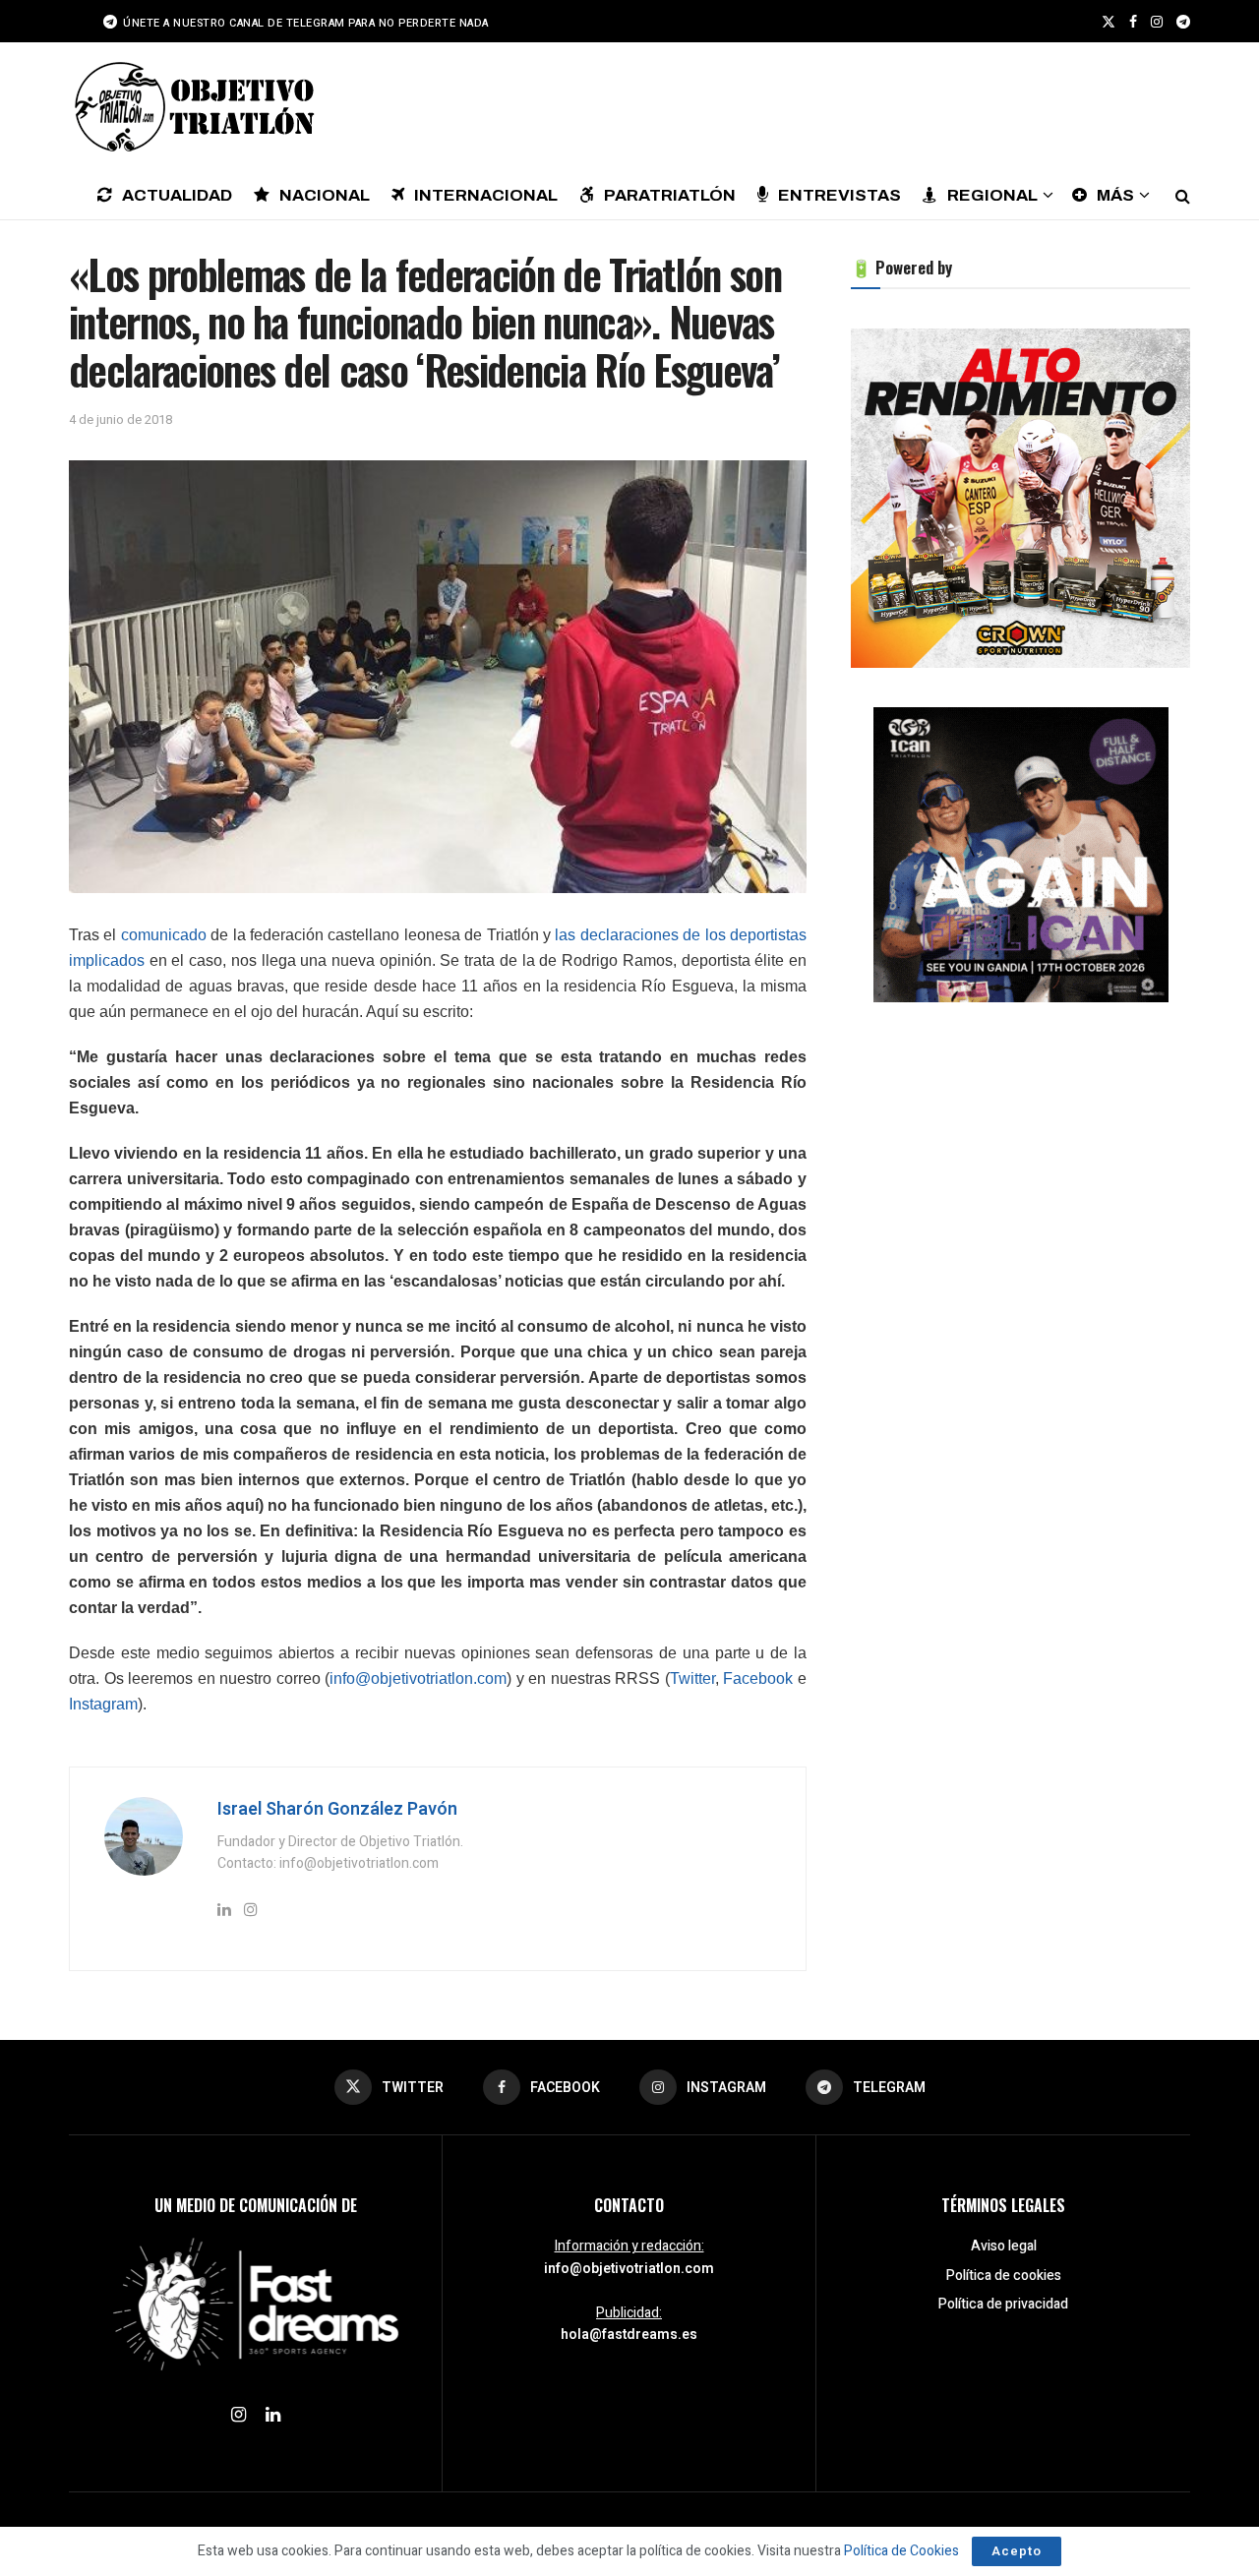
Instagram (103, 1704)
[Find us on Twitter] (1109, 22)
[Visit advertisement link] (1020, 498)
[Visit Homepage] (192, 106)
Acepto (1017, 2551)
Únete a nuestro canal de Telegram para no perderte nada (304, 23)
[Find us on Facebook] (1133, 22)
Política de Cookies (901, 2551)
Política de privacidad (1003, 2304)
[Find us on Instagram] (1157, 22)
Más (1115, 195)
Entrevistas (839, 195)
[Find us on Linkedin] (273, 2416)
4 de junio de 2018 (120, 419)
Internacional (486, 195)
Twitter (692, 1678)
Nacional (325, 195)
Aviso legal (1004, 2246)
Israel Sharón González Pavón (337, 1809)
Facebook (758, 1678)
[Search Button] (1183, 195)
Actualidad (177, 195)
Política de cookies (1004, 2276)
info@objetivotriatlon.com (418, 1678)
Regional (992, 195)
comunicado (164, 935)
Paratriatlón (670, 195)
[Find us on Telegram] (1183, 22)
